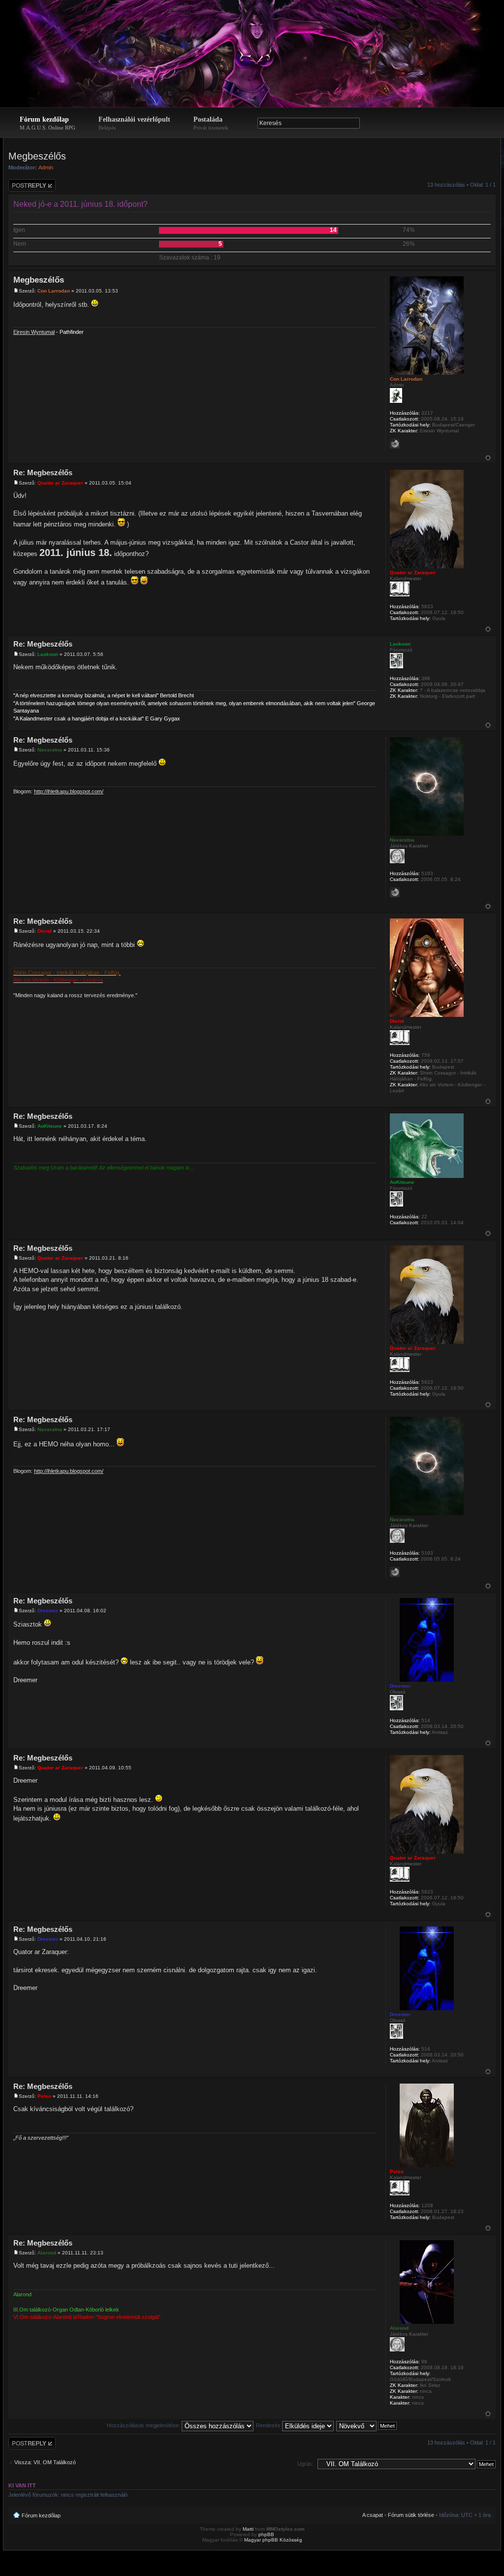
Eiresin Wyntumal (34, 332)
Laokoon (48, 654)
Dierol (45, 931)
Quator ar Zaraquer (60, 483)
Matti (248, 2529)
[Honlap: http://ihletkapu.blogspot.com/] (395, 892)
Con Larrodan (54, 291)
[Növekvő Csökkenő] (367, 2425)
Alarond (47, 2253)
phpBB (266, 2534)
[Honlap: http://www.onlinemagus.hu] (395, 444)
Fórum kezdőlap (47, 123)
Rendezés (269, 2425)
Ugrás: (305, 2464)
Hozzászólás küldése (24, 185)
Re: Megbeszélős (43, 473)
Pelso (44, 2096)
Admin (46, 167)
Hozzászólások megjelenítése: (144, 2425)
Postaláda (211, 123)
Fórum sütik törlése (411, 2515)
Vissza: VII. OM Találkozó (45, 2462)
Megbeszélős (37, 156)
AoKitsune (50, 1126)
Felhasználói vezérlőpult (134, 123)
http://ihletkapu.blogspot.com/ (69, 791)
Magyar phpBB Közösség (273, 2540)
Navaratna (50, 750)
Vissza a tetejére (488, 458)
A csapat (373, 2515)
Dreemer (48, 1611)
